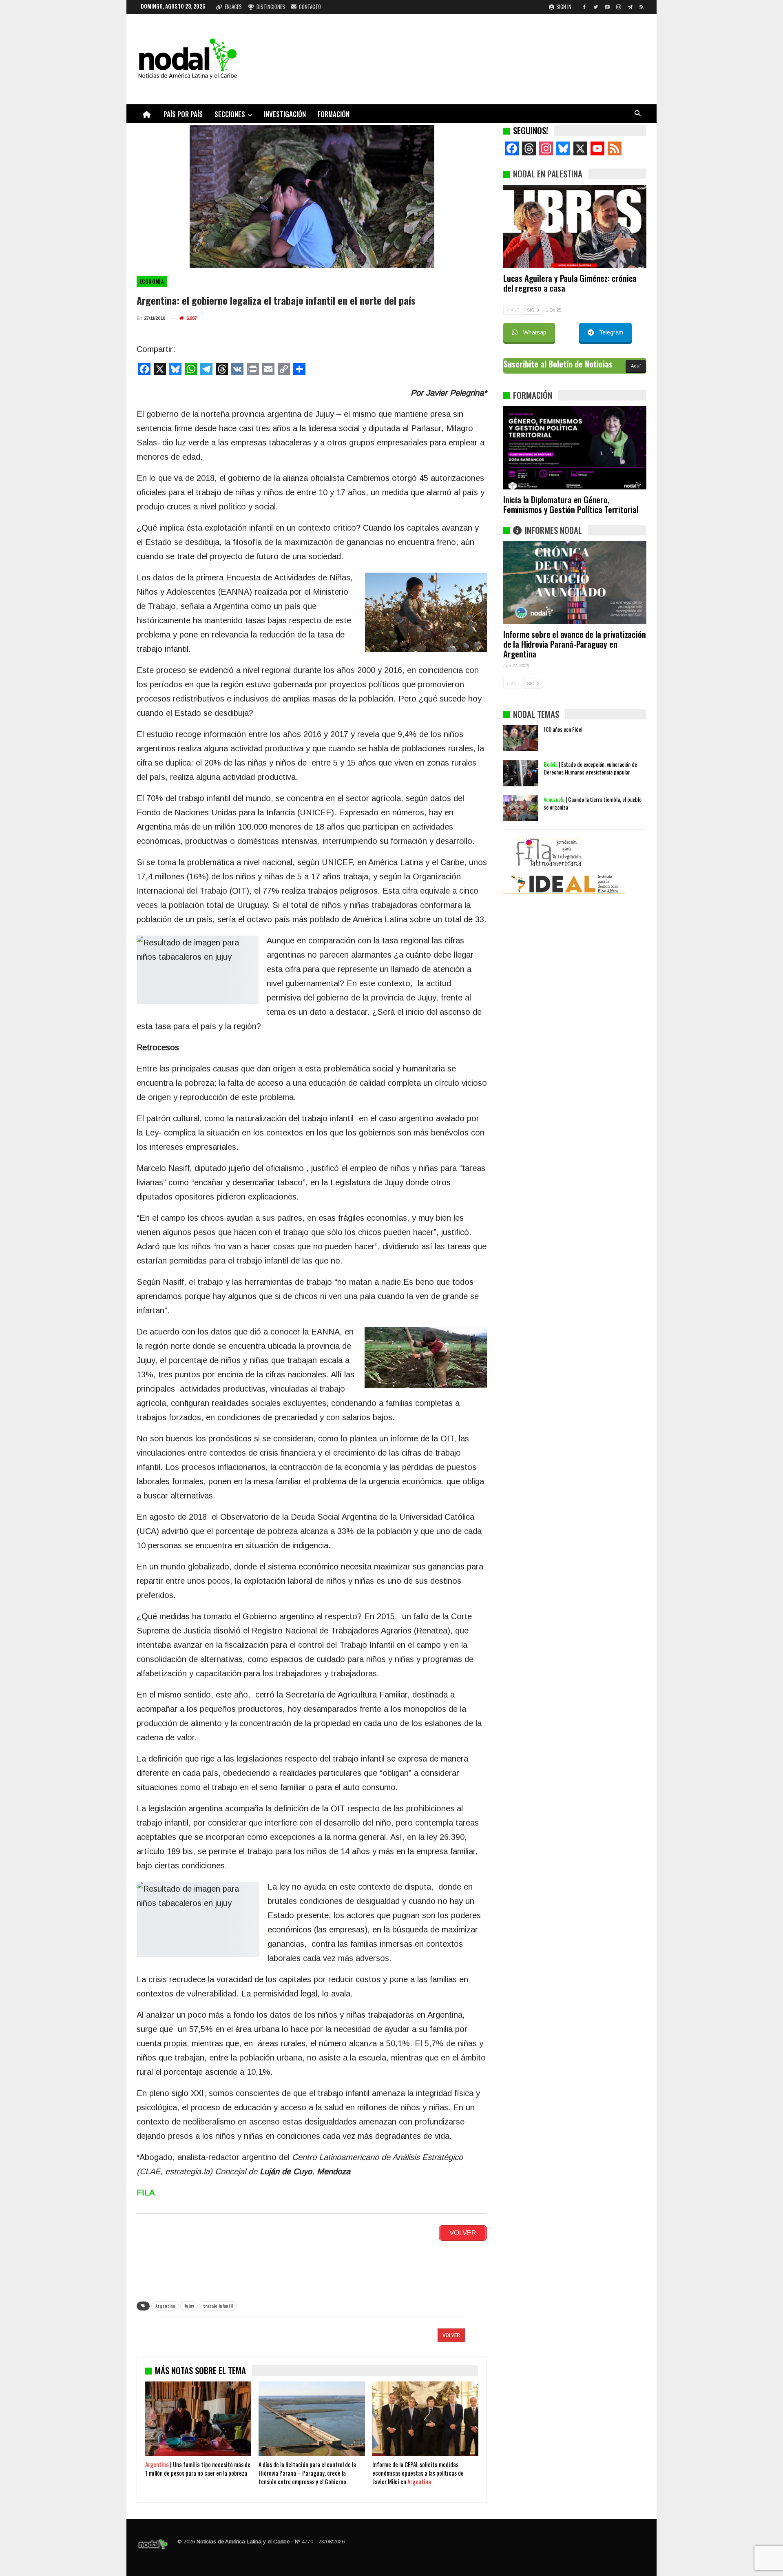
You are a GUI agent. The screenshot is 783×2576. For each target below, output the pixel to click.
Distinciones (271, 7)
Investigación (285, 114)
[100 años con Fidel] (521, 840)
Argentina (165, 2306)
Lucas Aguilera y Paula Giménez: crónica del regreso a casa (570, 283)
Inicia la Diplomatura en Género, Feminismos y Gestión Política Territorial (571, 504)
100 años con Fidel (563, 831)
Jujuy (189, 2306)
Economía (152, 281)
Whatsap (535, 332)
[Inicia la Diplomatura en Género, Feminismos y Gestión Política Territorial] (575, 448)
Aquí (636, 366)
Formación (334, 114)
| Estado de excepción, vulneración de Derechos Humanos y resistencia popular (590, 870)
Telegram (611, 332)
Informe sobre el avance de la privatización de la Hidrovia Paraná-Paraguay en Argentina (574, 644)
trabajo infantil (218, 2306)
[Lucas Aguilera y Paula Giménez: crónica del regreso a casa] (575, 226)
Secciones (230, 114)
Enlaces (233, 7)
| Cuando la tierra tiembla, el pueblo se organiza (593, 905)
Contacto (310, 7)
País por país (183, 114)
